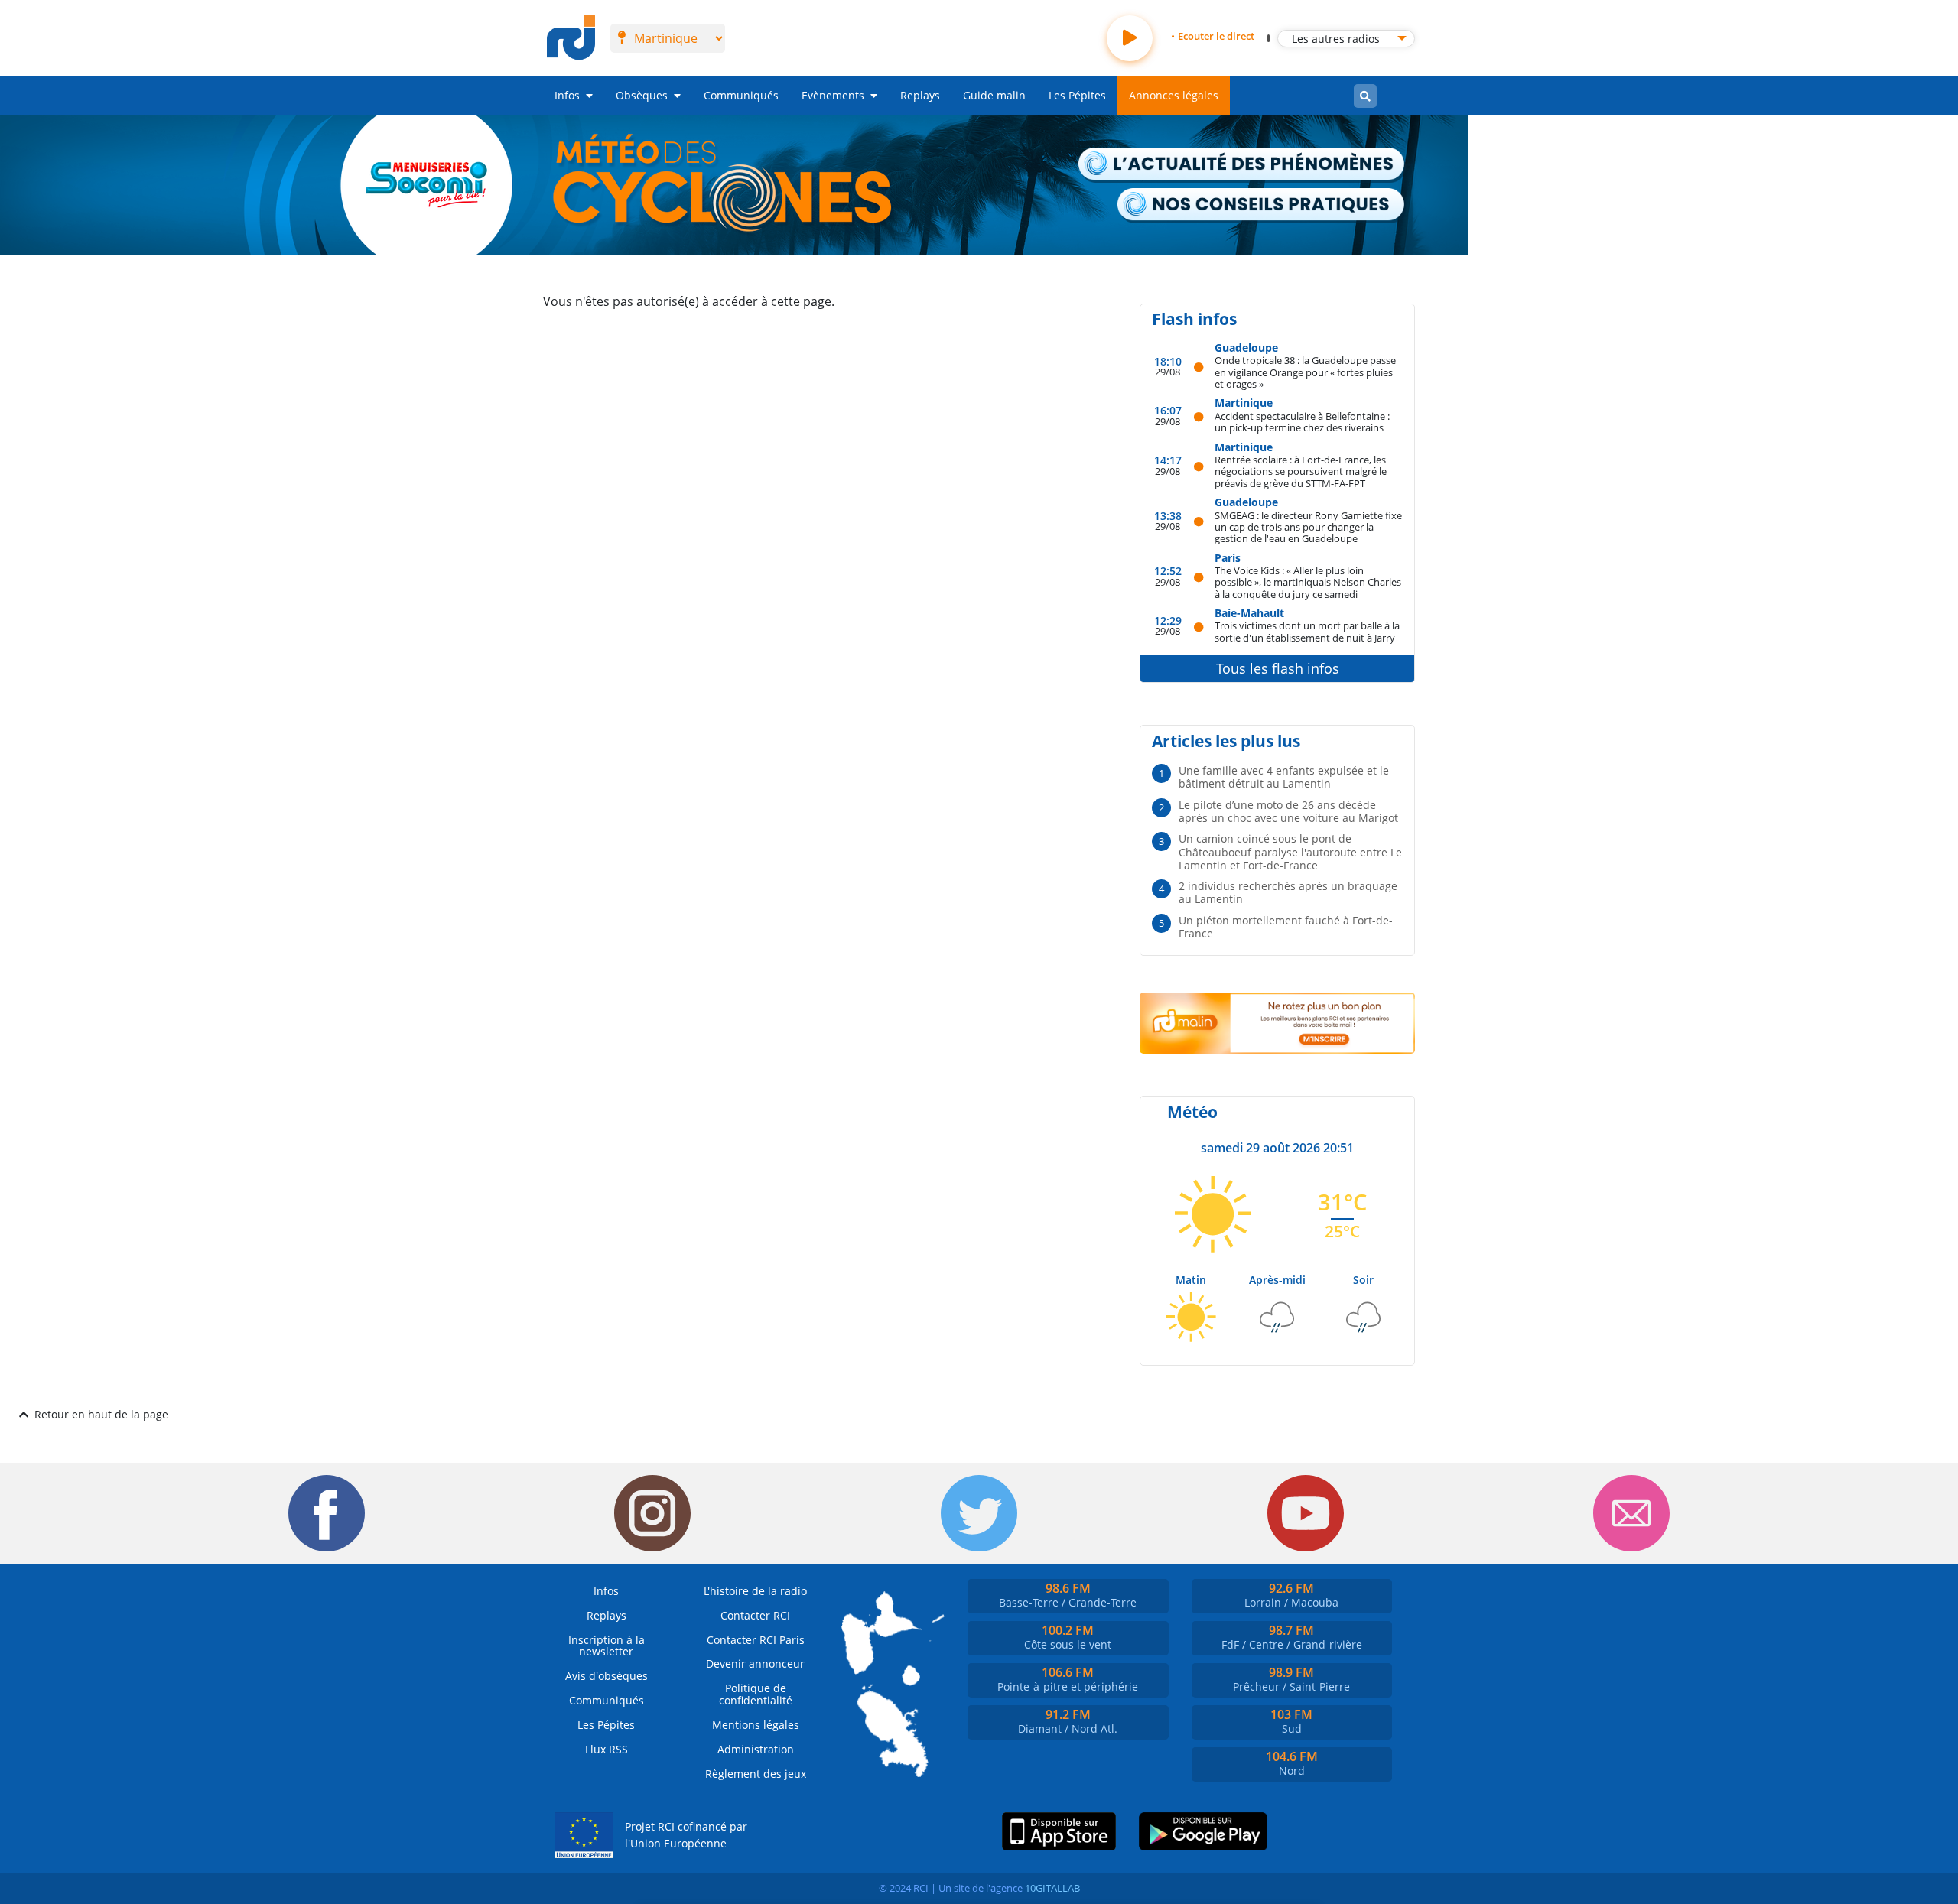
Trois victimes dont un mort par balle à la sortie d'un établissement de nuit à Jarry (1307, 631)
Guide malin (994, 95)
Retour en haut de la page (101, 1414)
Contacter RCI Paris (756, 1640)
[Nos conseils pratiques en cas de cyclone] (1262, 206)
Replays (920, 95)
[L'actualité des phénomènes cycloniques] (1242, 165)
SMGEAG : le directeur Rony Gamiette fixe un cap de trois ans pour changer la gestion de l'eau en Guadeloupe (1308, 527)
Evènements (833, 95)
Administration (756, 1749)
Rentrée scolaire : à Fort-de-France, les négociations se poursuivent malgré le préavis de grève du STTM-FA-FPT (1301, 471)
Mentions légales (756, 1725)
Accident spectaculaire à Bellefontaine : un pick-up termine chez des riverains (1302, 422)
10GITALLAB (1052, 1888)
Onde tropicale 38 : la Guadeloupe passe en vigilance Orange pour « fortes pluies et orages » (1305, 372)
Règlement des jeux (756, 1774)
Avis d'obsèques (607, 1676)
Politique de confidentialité (756, 1694)
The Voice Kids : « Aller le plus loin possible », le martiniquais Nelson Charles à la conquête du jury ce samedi (1308, 582)
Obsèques (642, 95)
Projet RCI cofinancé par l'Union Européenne (686, 1835)
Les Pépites (1077, 95)
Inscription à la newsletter (607, 1646)
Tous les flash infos (1278, 668)
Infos (567, 95)
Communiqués (741, 95)
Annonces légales (1174, 95)
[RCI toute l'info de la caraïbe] (571, 38)
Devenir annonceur (755, 1664)
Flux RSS (607, 1749)
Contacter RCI (755, 1615)
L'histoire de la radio (755, 1591)
